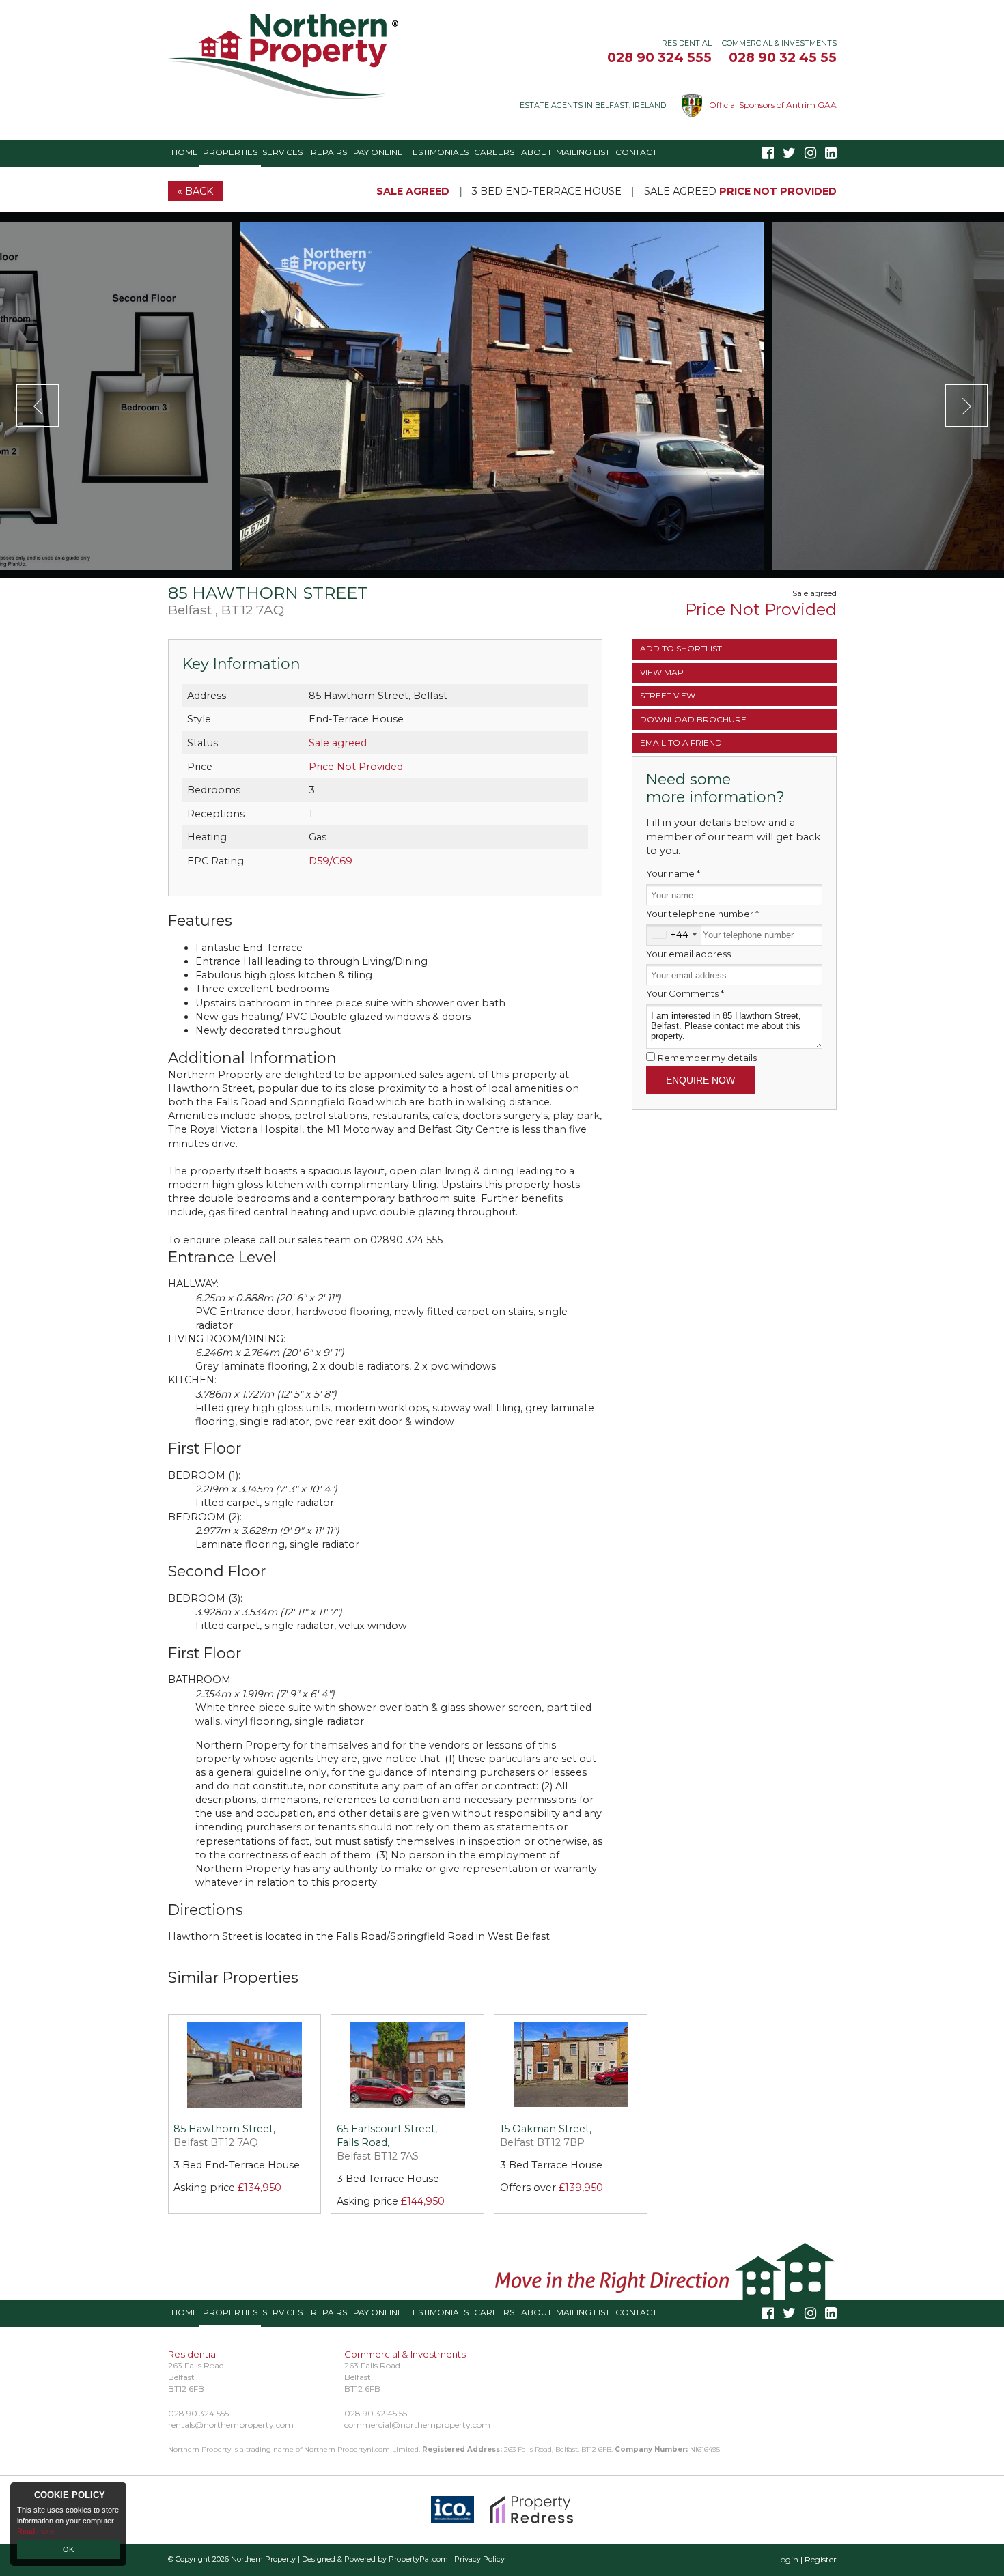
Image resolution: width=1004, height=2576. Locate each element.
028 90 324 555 (659, 57)
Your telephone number (702, 914)
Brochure (693, 719)
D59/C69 (331, 861)
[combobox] (674, 935)
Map (662, 672)
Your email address (688, 954)
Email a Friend (681, 742)
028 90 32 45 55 (783, 57)
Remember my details (707, 1058)
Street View (668, 695)
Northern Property (263, 2559)
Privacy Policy (479, 2559)
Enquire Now (700, 1080)
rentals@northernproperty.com (231, 2425)
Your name (673, 873)
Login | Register (806, 2559)
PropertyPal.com (418, 2559)
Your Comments (685, 993)
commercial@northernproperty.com (417, 2425)
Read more (36, 2531)
